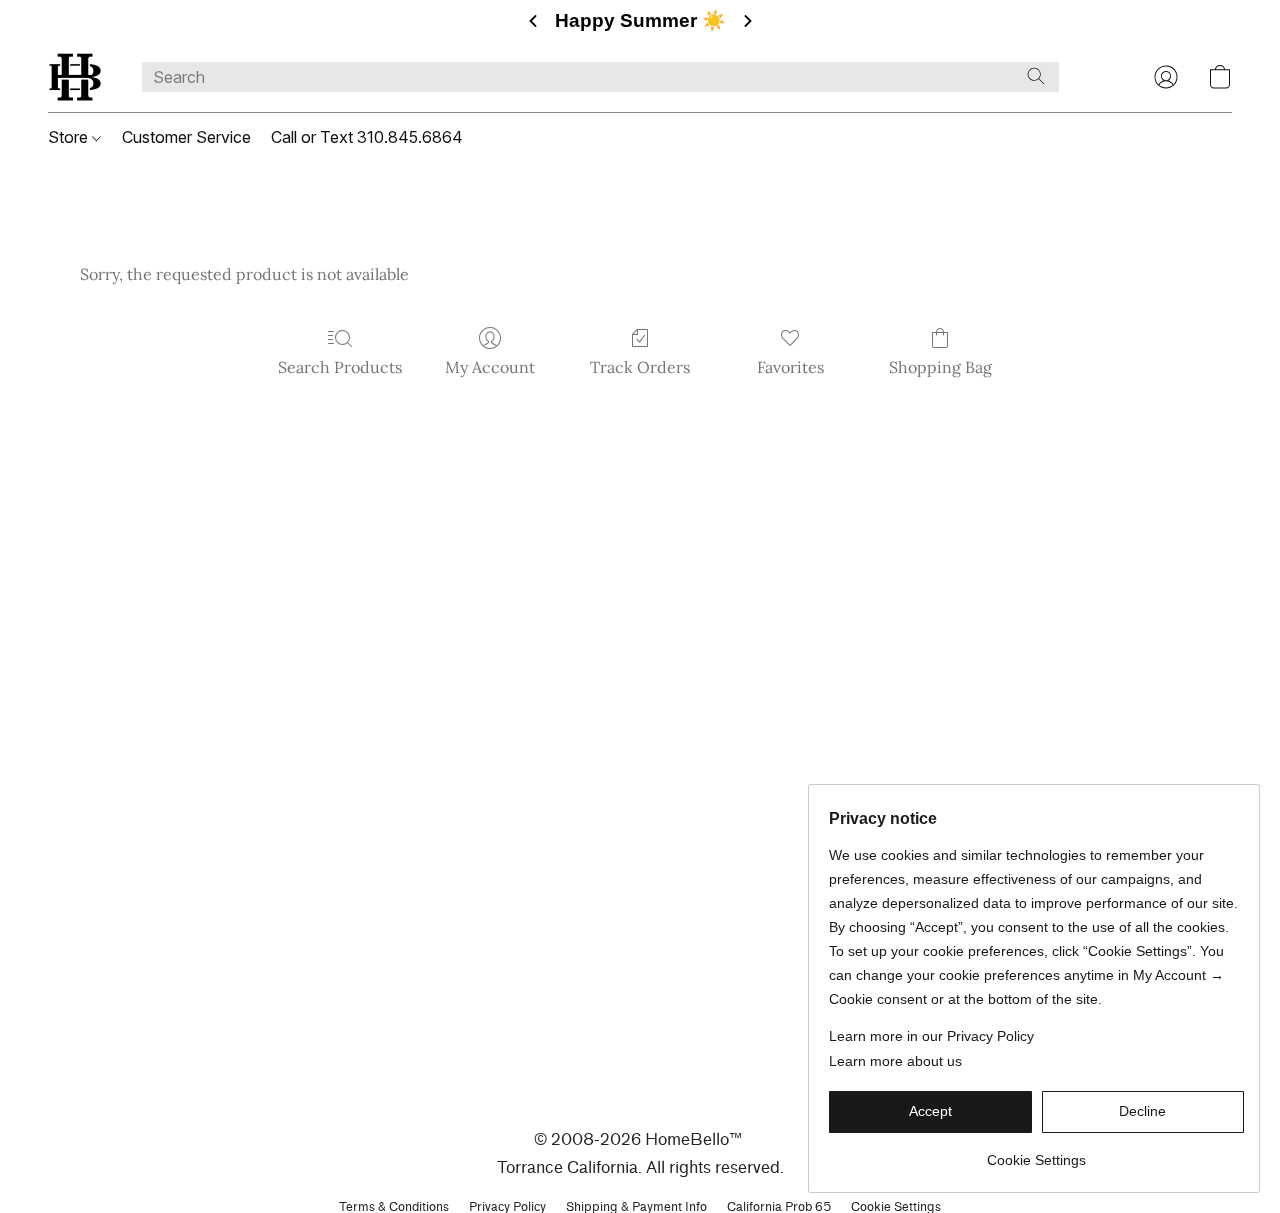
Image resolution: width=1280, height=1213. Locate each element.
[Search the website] (1036, 76)
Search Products (340, 367)
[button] (75, 77)
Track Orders (640, 367)
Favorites (790, 367)
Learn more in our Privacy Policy (931, 1036)
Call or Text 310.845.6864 (367, 137)
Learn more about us (895, 1061)
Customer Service (186, 137)
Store (70, 137)
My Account (490, 367)
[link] (1036, 1152)
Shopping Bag (940, 367)
